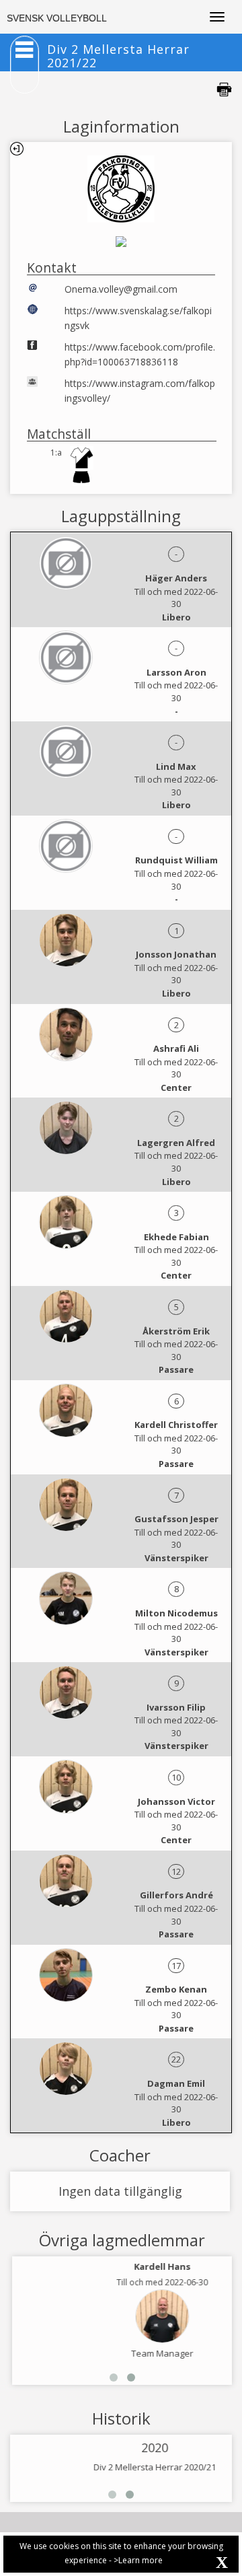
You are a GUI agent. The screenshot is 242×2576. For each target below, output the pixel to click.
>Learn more (138, 2560)
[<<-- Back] (17, 149)
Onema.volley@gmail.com (121, 289)
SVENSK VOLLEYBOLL (57, 18)
